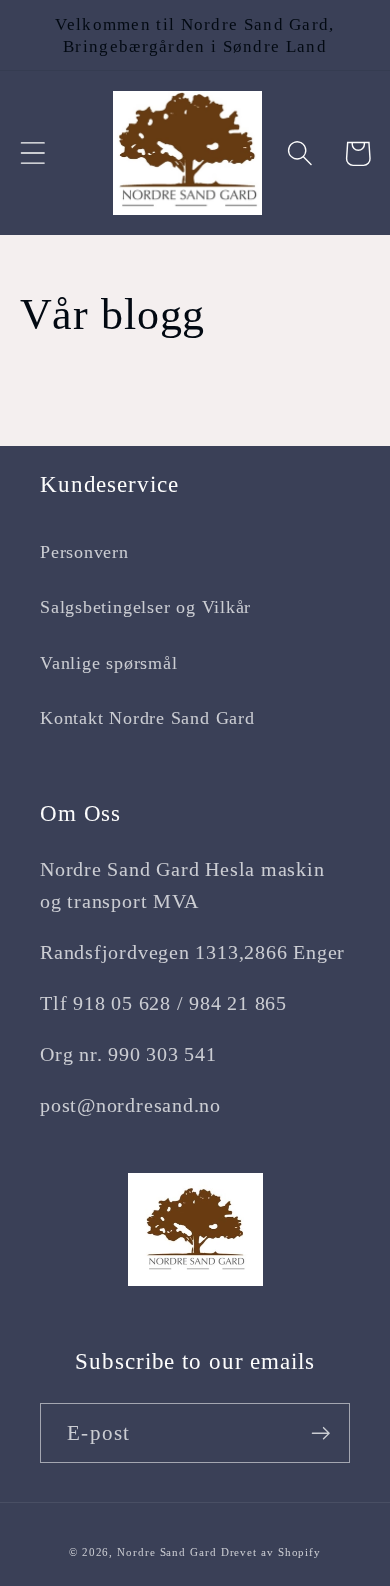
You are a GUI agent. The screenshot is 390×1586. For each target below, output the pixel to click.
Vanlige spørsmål (108, 663)
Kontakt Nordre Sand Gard (147, 718)
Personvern (84, 552)
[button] (32, 153)
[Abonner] (320, 1433)
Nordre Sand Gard (167, 1552)
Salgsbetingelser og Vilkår (145, 607)
